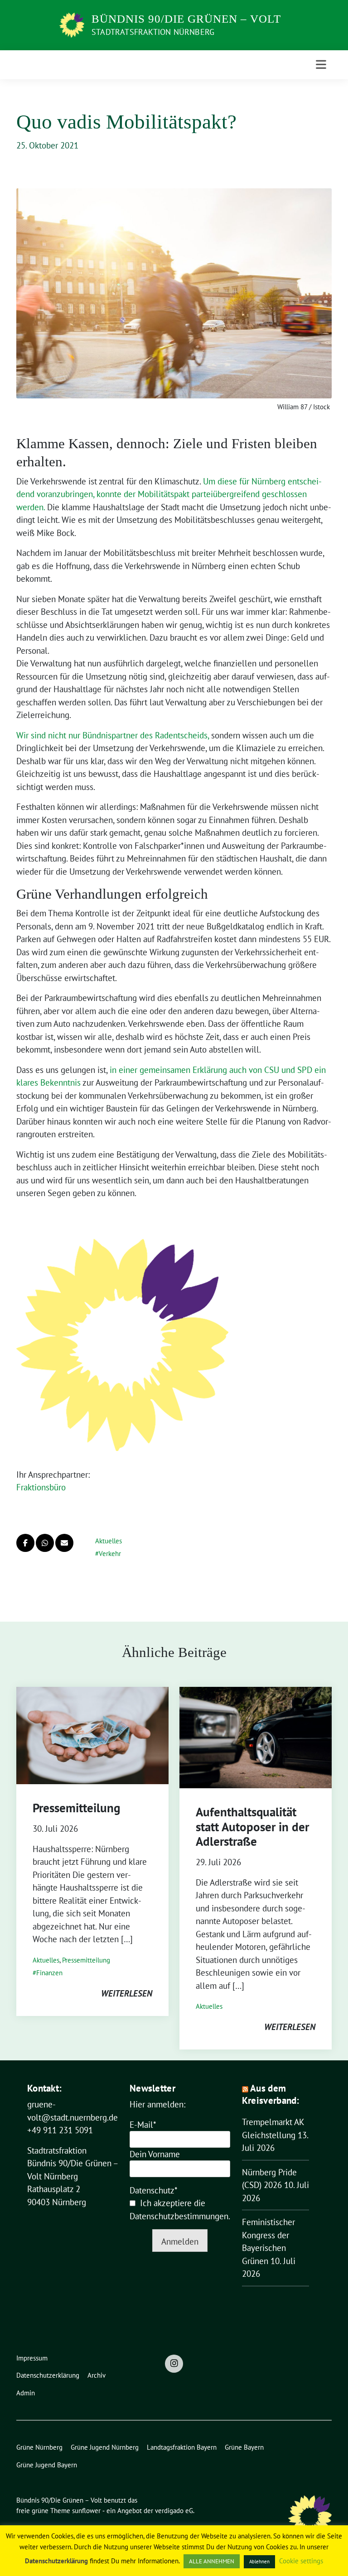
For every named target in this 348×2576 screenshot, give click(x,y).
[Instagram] (174, 2364)
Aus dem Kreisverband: (271, 2094)
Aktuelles (109, 1541)
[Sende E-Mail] (64, 1543)
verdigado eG (174, 2511)
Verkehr (110, 1554)
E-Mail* (143, 2125)
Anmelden (180, 2241)
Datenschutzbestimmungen (179, 2216)
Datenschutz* (154, 2190)
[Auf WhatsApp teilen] (45, 1543)
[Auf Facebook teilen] (25, 1543)
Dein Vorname (155, 2154)
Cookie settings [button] (301, 2561)
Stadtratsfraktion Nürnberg (153, 32)
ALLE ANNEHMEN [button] (212, 2561)
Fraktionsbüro (41, 1487)
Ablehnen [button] (259, 2562)
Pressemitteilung (76, 1808)
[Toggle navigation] (321, 65)
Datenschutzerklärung (56, 2561)
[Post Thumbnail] (92, 1734)
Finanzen (49, 1973)
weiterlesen (127, 1993)
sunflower (86, 2511)
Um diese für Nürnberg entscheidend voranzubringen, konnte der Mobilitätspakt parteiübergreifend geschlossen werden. (169, 494)
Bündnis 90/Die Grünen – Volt (186, 19)
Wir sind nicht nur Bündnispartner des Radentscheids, (113, 735)
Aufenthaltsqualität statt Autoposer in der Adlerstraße (252, 1827)
